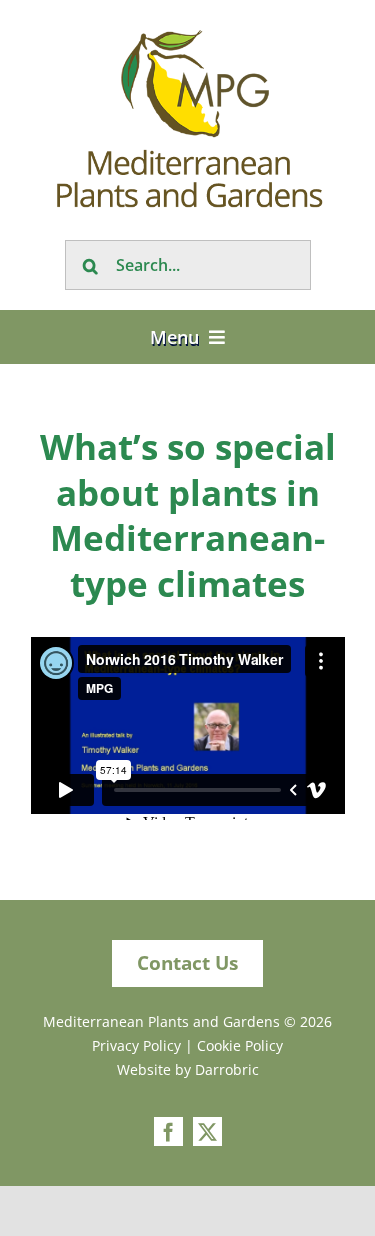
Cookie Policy (240, 1045)
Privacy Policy (136, 1045)
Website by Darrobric (188, 1069)
